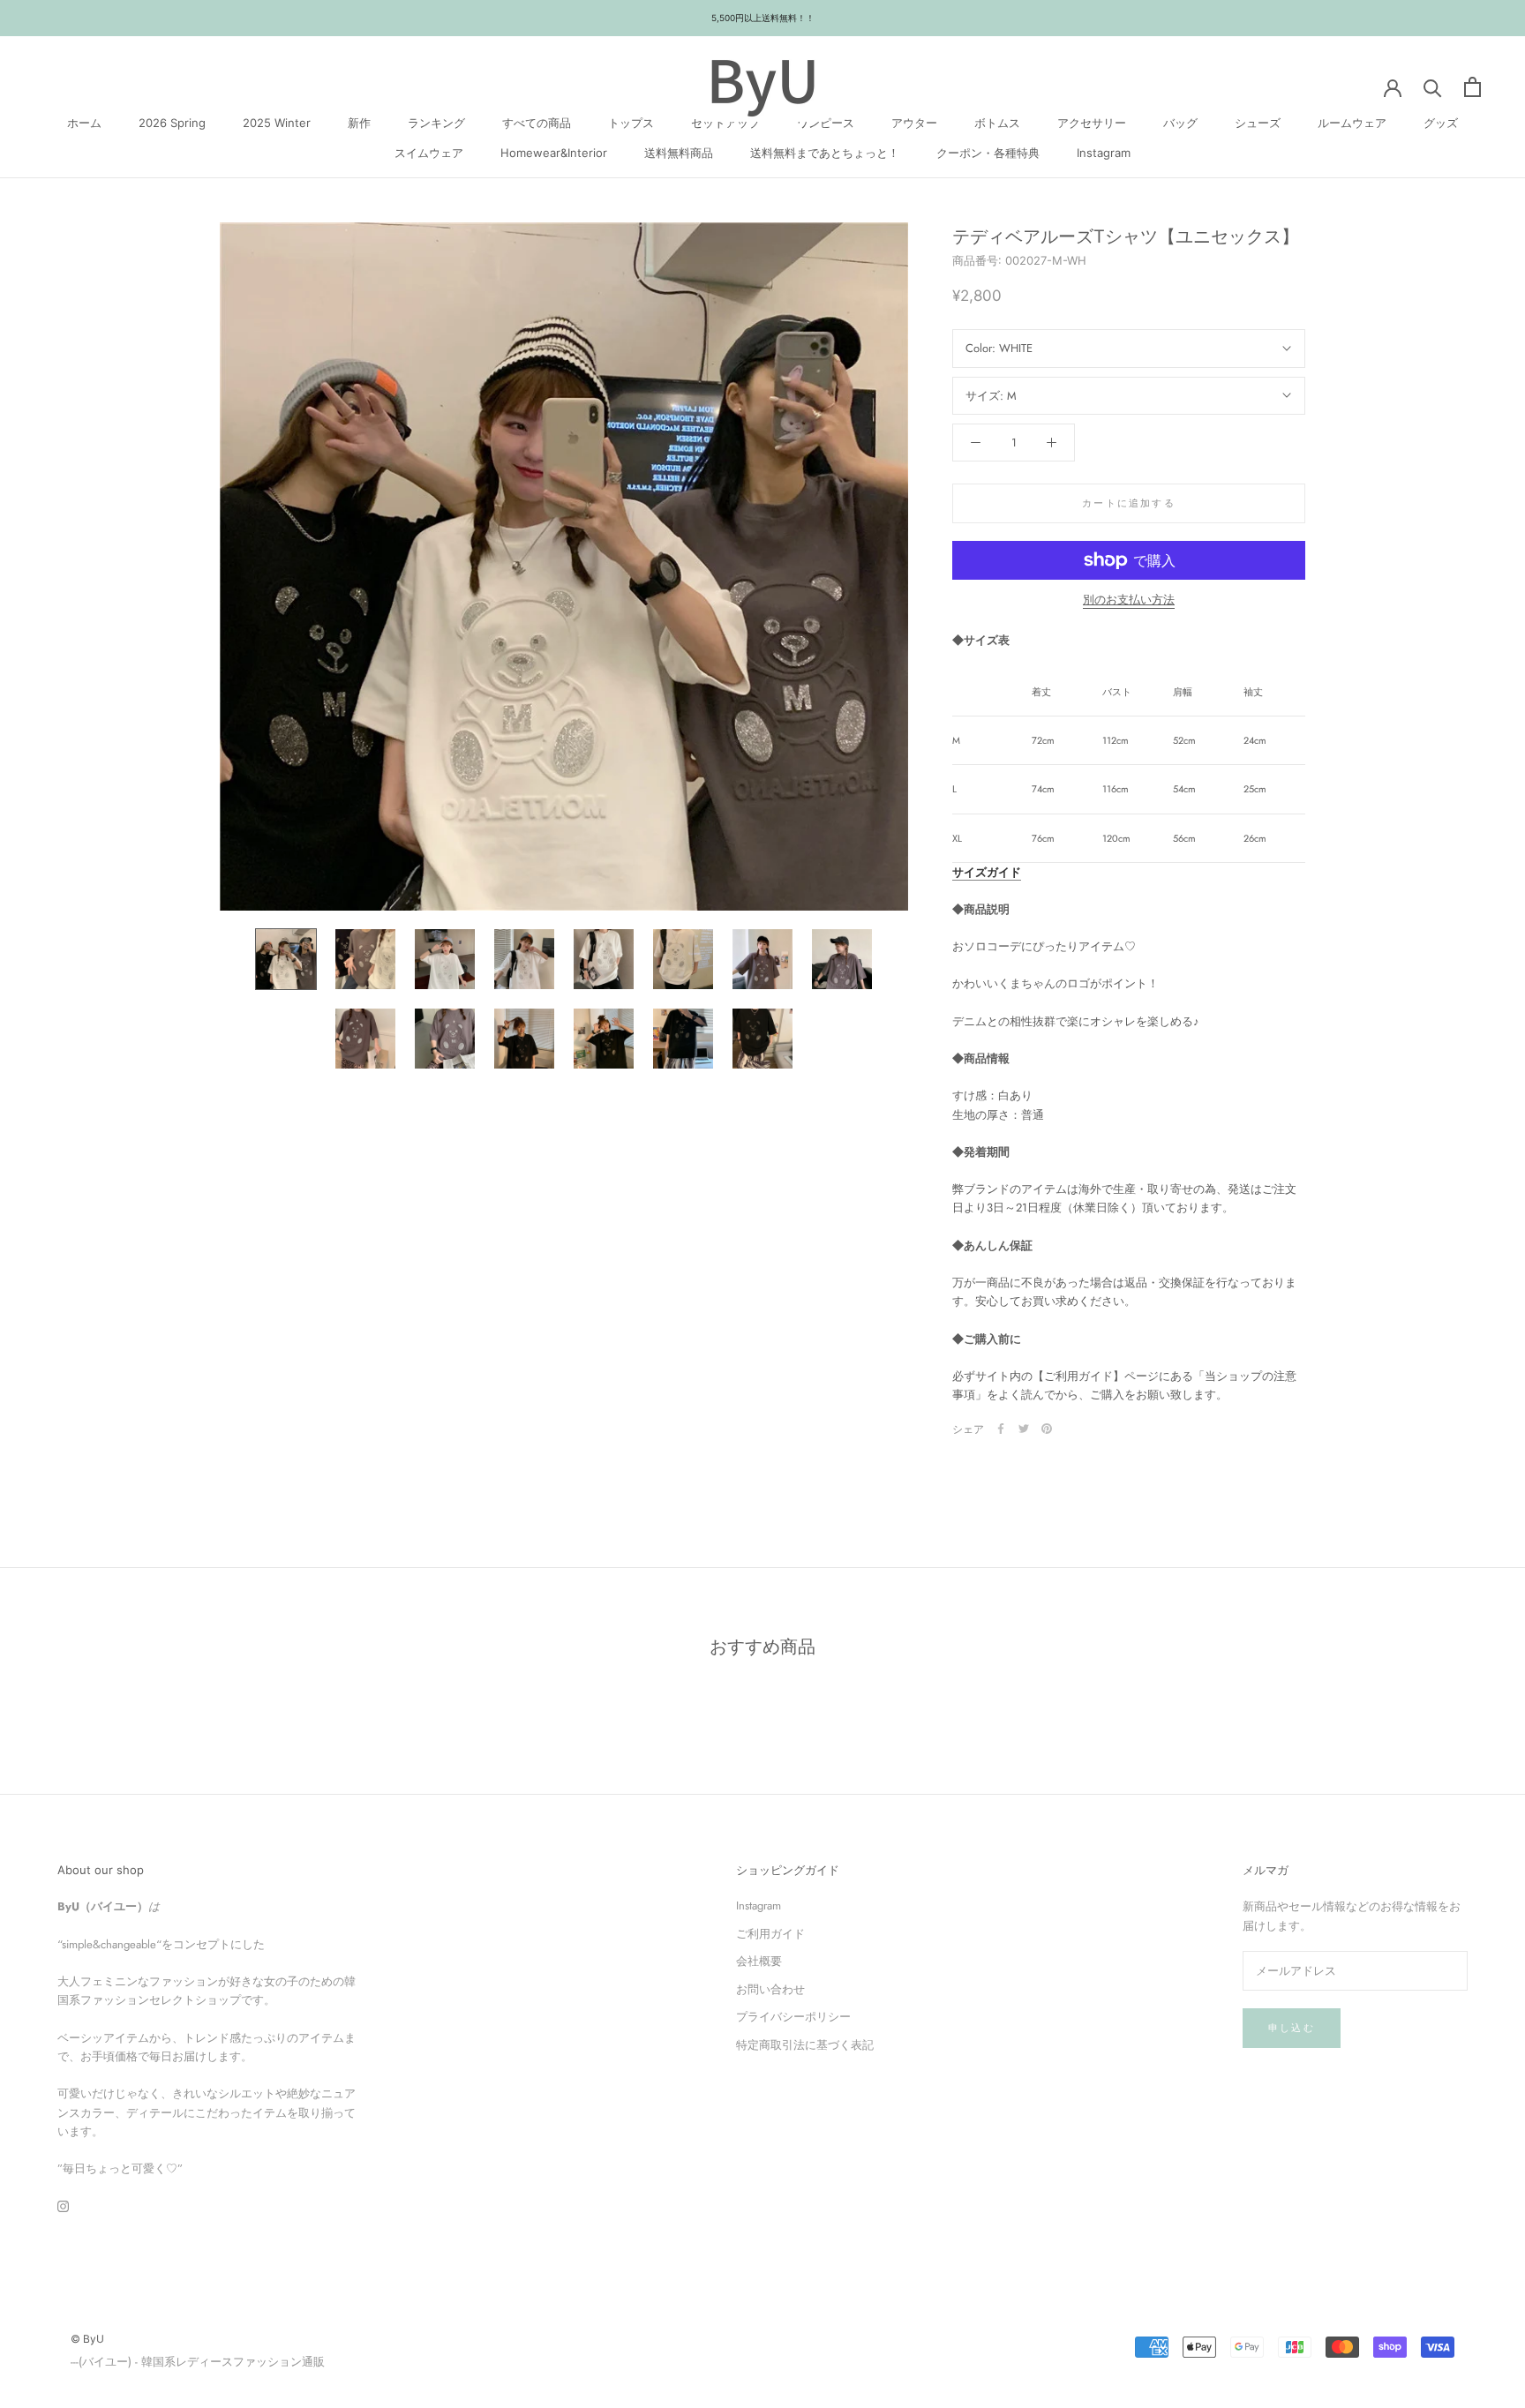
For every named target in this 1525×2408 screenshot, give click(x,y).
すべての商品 (537, 123)
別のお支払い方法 (1129, 600)
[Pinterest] (1047, 1429)
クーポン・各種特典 (988, 152)
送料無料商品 (679, 152)
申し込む (1292, 2028)
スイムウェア (429, 152)
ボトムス (997, 123)
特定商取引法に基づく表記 (805, 2045)
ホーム (84, 123)
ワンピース (826, 123)
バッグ (1180, 123)
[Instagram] (63, 2205)
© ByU (87, 2339)
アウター (914, 123)
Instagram (1104, 152)
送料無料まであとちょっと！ (825, 152)
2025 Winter (277, 123)
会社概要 (759, 1961)
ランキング (436, 123)
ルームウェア (1352, 123)
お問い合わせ (770, 1989)
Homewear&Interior (554, 152)
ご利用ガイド (770, 1934)
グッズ (1441, 123)
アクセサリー (1092, 123)
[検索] (1433, 87)
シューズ (1258, 123)
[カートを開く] (1472, 87)
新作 (359, 123)
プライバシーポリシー (793, 2017)
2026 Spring (172, 123)
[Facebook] (1001, 1429)
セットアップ (725, 123)
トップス (631, 123)
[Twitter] (1024, 1429)
